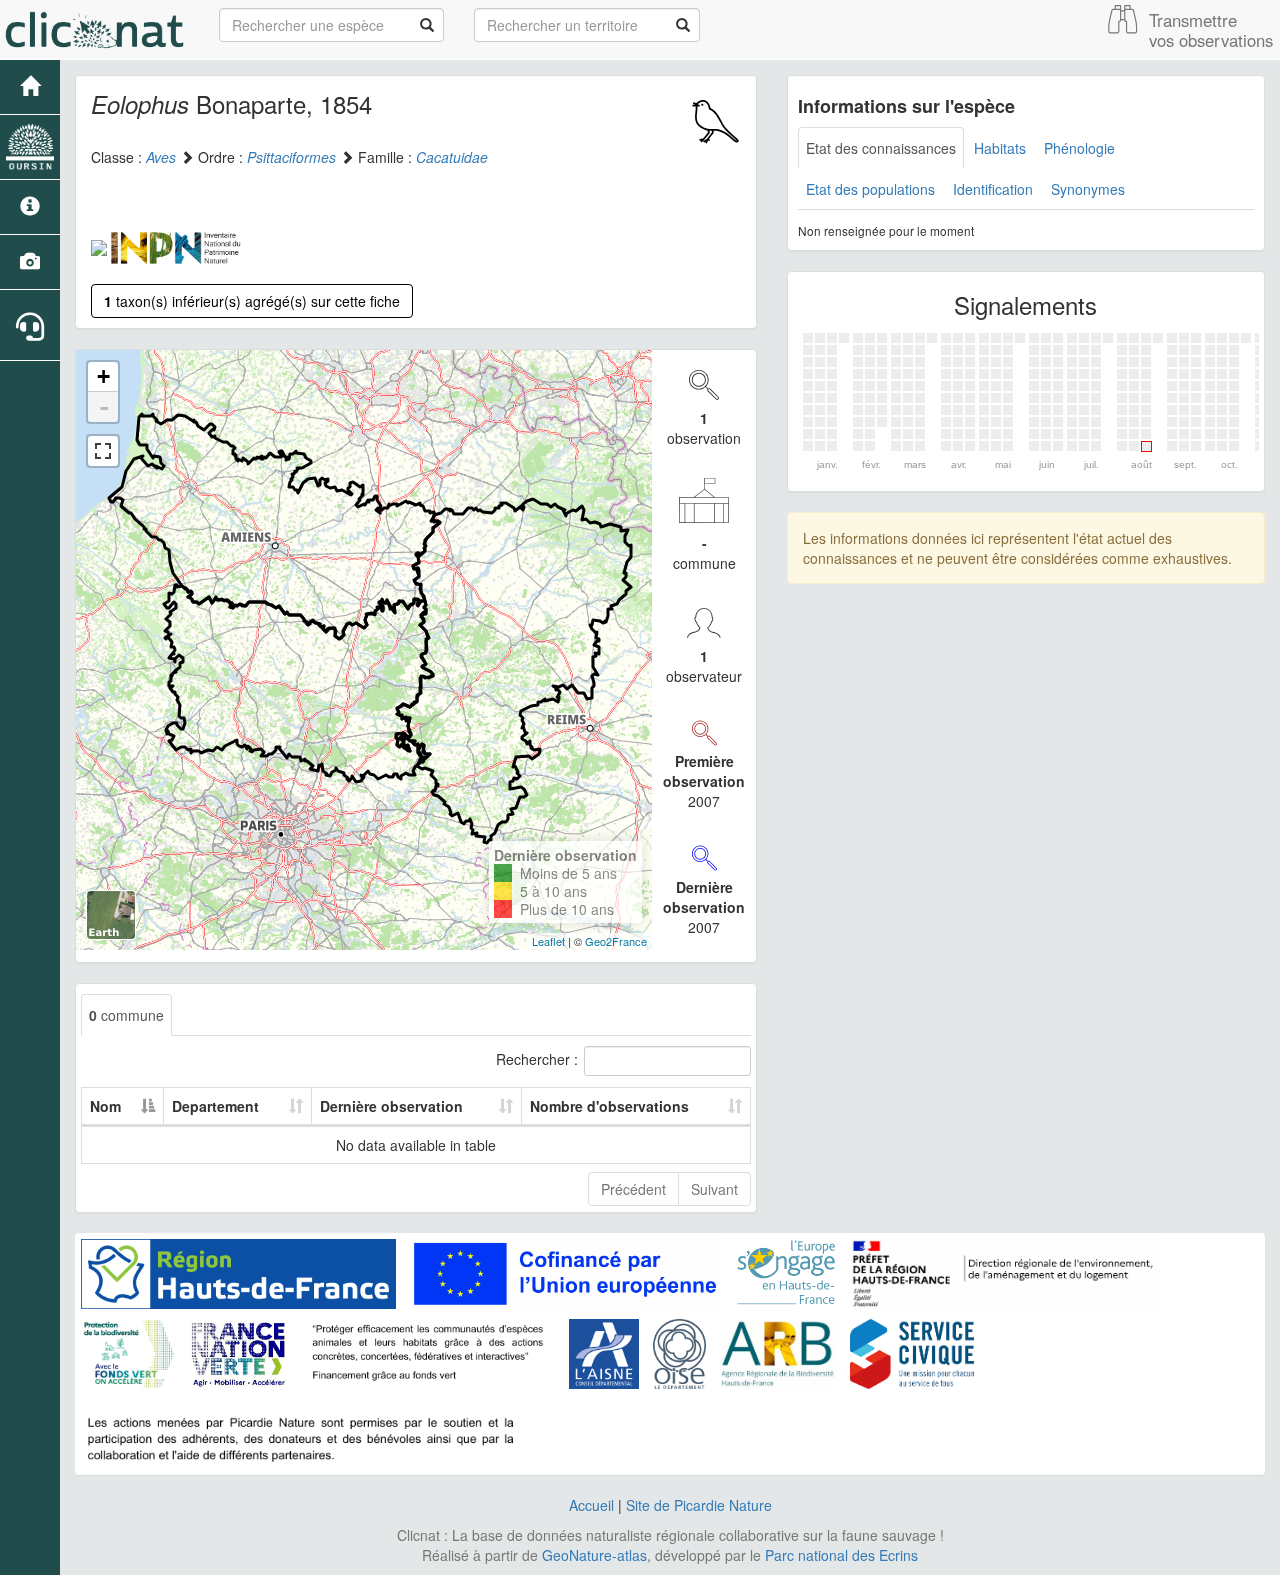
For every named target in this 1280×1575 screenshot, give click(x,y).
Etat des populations (870, 189)
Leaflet (548, 941)
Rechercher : (537, 1059)
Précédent (633, 1189)
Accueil (591, 1505)
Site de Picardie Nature (699, 1505)
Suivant (714, 1189)
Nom (105, 1106)
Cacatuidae (452, 157)
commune (126, 1015)
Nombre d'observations (609, 1106)
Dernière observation (391, 1106)
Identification (993, 189)
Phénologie (1079, 148)
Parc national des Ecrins (841, 1555)
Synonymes (1088, 189)
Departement (215, 1106)
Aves (161, 157)
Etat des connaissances (881, 148)
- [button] (104, 407)
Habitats (1000, 148)
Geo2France (616, 941)
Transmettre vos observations (1211, 30)
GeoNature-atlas (594, 1555)
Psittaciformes (291, 157)
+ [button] (103, 376)
